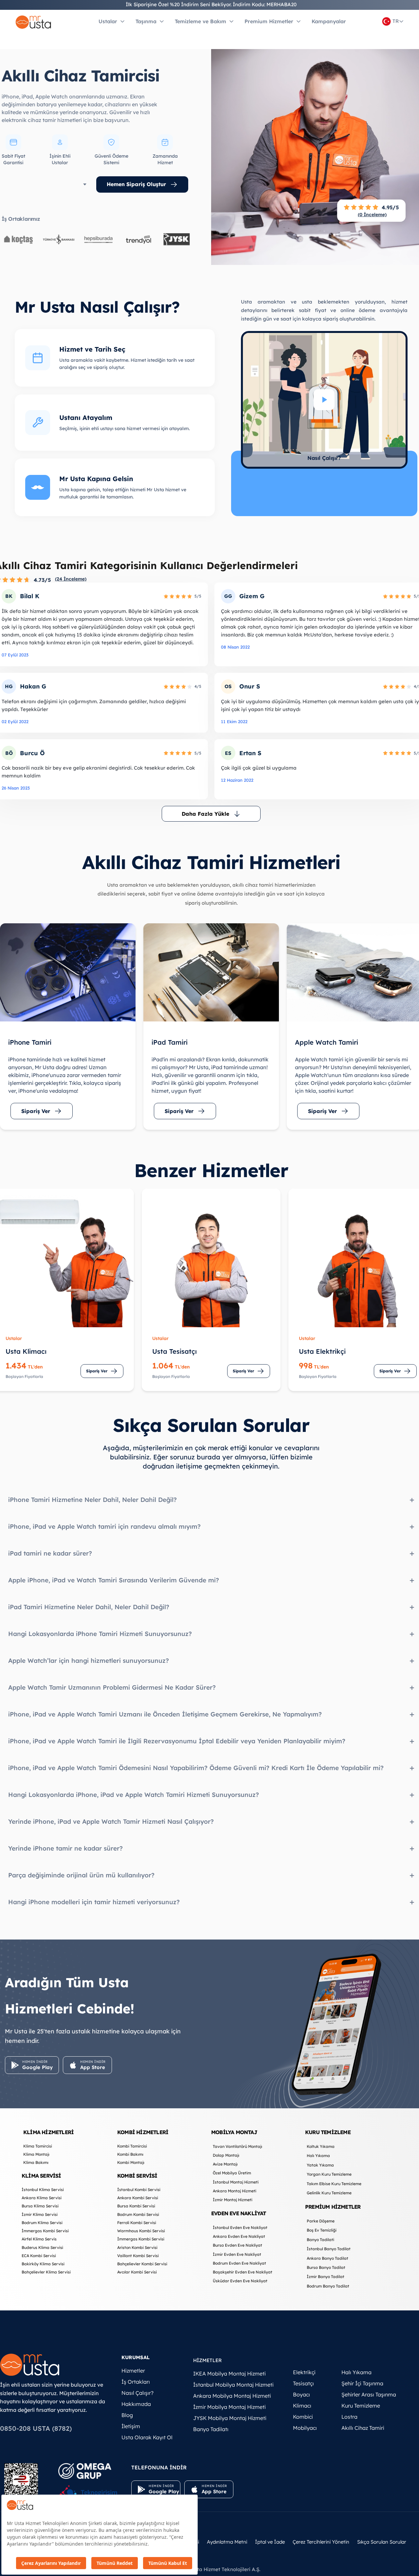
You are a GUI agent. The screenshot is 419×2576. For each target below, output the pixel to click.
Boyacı (301, 2394)
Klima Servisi (41, 2176)
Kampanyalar (329, 21)
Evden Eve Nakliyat (239, 2213)
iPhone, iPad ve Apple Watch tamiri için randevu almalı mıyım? (104, 1526)
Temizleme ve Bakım (200, 21)
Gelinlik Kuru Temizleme (329, 2193)
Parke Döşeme (321, 2221)
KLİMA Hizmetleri (48, 2132)
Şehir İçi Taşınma (362, 2383)
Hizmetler (133, 2371)
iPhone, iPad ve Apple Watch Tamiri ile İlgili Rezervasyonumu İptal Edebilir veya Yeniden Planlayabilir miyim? (177, 1741)
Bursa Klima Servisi (40, 2206)
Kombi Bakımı (130, 2154)
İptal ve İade (270, 2542)
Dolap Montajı (226, 2155)
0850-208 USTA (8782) (36, 2428)
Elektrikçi (304, 2372)
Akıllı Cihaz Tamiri (363, 2428)
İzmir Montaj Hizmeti (233, 2200)
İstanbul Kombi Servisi (139, 2190)
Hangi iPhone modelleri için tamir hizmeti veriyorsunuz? (94, 1902)
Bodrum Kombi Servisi (138, 2214)
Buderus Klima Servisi (42, 2247)
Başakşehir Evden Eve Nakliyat (243, 2272)
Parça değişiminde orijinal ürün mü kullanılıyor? (81, 1875)
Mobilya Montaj (234, 2132)
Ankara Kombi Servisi (138, 2198)
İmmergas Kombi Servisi (45, 2231)
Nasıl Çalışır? (137, 2393)
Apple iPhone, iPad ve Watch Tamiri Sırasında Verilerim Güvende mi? (114, 1580)
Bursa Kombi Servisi (136, 2206)
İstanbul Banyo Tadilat (329, 2249)
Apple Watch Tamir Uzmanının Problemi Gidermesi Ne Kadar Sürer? (112, 1687)
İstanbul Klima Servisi (43, 2190)
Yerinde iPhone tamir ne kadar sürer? (65, 1848)
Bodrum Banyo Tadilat (328, 2286)
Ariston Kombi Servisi (137, 2247)
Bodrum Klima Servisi (42, 2223)
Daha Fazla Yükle (205, 814)
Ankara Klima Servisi (42, 2198)
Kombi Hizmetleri (143, 2132)
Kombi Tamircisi (132, 2146)
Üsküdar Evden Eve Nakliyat (240, 2281)
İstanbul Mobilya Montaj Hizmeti (233, 2385)
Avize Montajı (225, 2164)
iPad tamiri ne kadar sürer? (50, 1553)
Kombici (303, 2417)
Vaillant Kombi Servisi (138, 2256)
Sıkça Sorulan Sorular (382, 2542)
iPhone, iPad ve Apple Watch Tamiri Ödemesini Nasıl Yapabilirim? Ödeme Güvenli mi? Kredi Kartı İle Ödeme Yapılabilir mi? (196, 1768)
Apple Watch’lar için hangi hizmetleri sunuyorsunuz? (89, 1661)
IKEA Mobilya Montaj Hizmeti (229, 2374)
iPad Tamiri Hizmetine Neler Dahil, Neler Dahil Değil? (89, 1607)
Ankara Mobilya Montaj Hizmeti (232, 2396)
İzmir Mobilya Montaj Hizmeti (229, 2407)
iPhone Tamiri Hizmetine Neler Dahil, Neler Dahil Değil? (92, 1500)
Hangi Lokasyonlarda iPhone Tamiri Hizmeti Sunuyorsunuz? (100, 1634)
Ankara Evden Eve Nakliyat (239, 2236)
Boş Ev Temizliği (322, 2230)
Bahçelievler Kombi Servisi (142, 2264)
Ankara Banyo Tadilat (328, 2258)
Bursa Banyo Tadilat (326, 2267)
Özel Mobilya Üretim (232, 2173)
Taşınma (146, 21)
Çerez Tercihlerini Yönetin (321, 2542)
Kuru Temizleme (328, 2132)
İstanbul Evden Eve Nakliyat (240, 2228)
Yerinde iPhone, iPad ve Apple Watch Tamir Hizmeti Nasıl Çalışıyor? (111, 1821)
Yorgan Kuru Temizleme (329, 2174)
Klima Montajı (36, 2154)
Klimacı (302, 2406)
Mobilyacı (305, 2428)
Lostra (349, 2417)
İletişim (131, 2426)
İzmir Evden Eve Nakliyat (237, 2254)
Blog (127, 2415)
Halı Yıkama (318, 2156)
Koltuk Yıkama (321, 2146)
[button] (324, 400)
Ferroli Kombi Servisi (137, 2223)
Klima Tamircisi (38, 2146)
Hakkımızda (136, 2404)
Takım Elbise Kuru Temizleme (334, 2184)
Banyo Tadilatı (211, 2429)
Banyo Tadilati (320, 2240)
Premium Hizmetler (269, 21)
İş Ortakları (136, 2382)
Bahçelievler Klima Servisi (46, 2272)
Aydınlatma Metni (227, 2542)
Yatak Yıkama (320, 2165)
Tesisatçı (303, 2383)
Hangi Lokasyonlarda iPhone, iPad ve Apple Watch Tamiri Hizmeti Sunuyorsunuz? (134, 1795)
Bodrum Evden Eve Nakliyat (239, 2263)
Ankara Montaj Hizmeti (235, 2191)
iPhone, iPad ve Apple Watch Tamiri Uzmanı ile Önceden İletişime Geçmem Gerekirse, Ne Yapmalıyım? (165, 1714)
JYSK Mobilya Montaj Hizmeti (230, 2418)
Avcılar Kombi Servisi (137, 2272)
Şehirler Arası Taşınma (369, 2394)
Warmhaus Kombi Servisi (141, 2231)
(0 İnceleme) (372, 215)
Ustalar (108, 21)
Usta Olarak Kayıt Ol (147, 2437)
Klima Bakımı (36, 2162)
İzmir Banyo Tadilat (326, 2277)
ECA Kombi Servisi (39, 2256)
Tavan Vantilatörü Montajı (237, 2146)
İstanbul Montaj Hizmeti (236, 2182)
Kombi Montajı (131, 2162)
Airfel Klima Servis (39, 2239)
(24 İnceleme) (71, 579)
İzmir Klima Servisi (40, 2214)
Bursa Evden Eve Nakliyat (237, 2245)
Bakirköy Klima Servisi (43, 2264)
